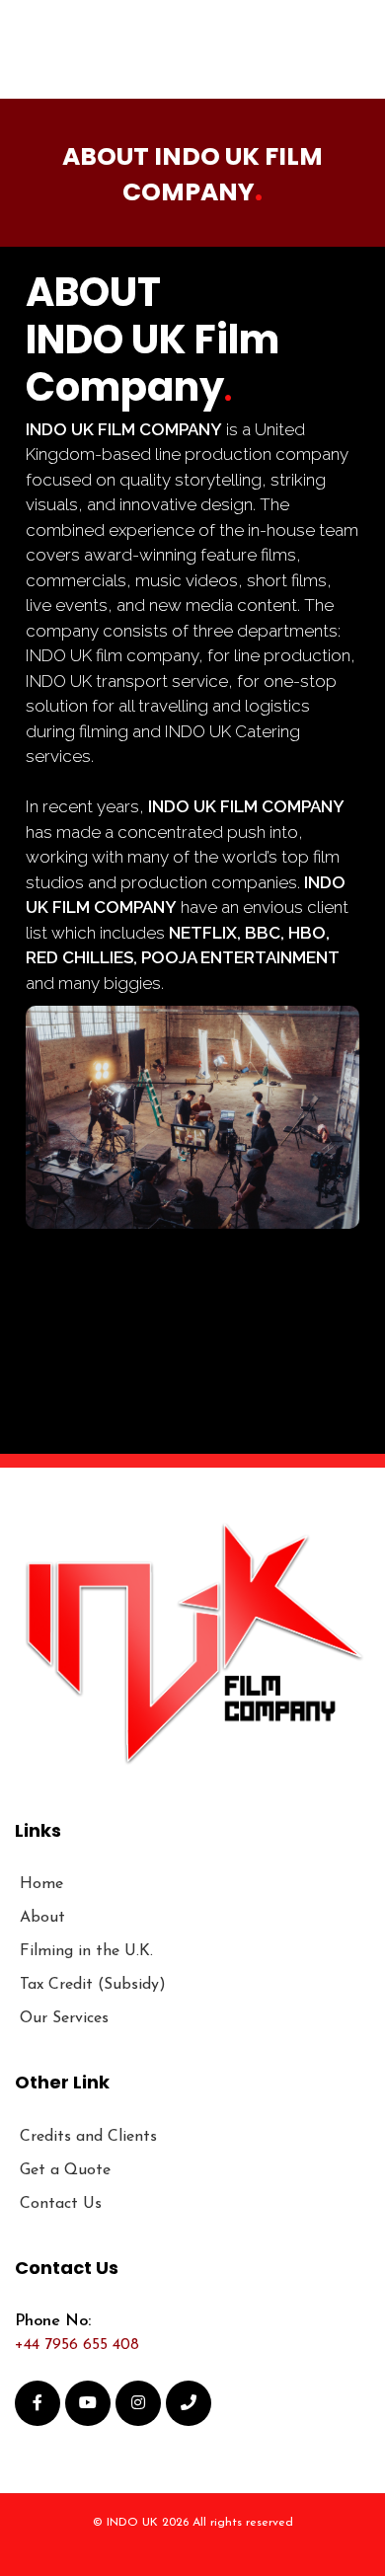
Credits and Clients (88, 2137)
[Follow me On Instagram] (138, 2403)
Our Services (64, 2018)
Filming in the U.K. (86, 1951)
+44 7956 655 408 (77, 2345)
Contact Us (61, 2204)
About (42, 1918)
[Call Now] (189, 2403)
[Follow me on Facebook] (38, 2403)
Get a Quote (65, 2170)
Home (41, 1884)
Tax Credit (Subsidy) (93, 1985)
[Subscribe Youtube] (88, 2403)
